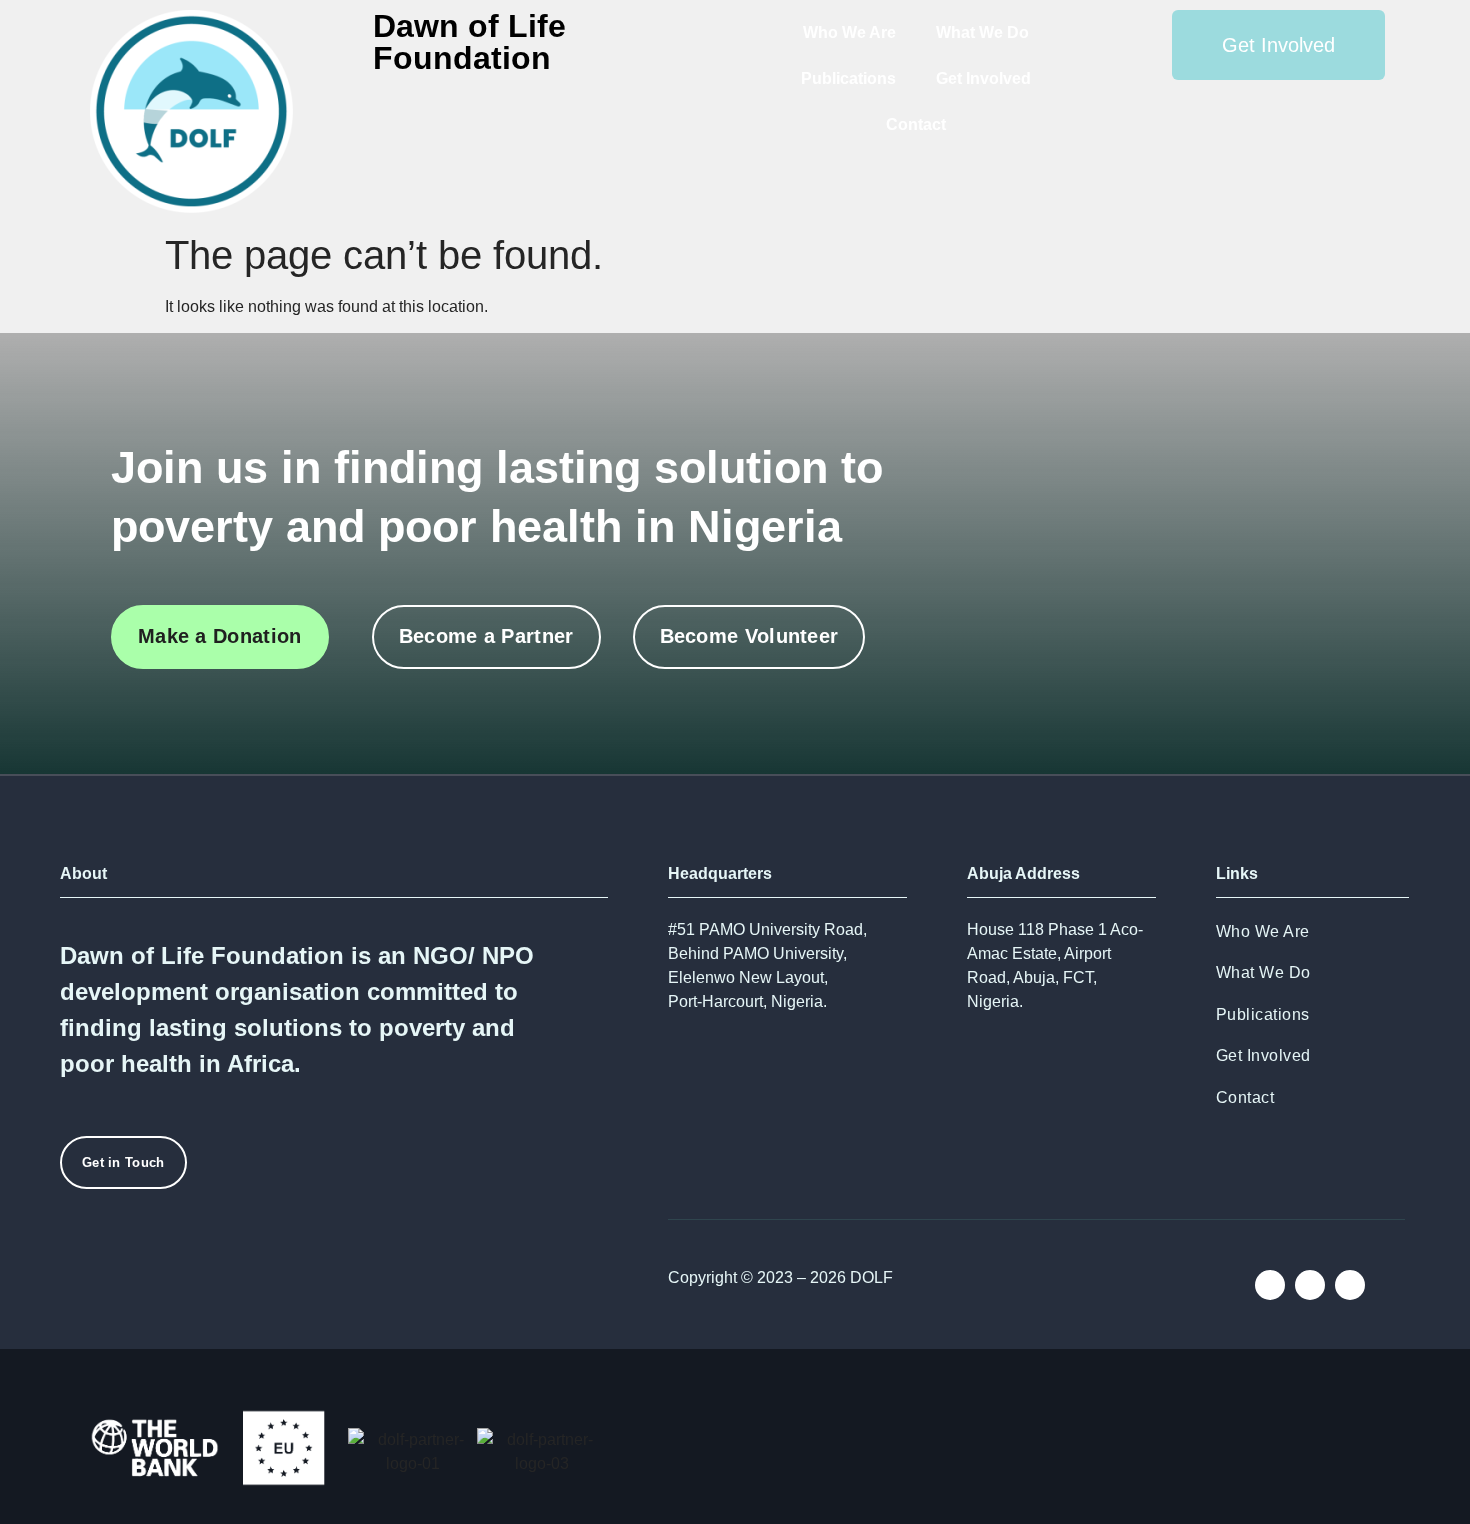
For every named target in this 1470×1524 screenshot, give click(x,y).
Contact (916, 124)
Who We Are (849, 32)
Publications (848, 78)
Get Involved (983, 78)
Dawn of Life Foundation (469, 42)
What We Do (982, 32)
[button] (72, 1452)
